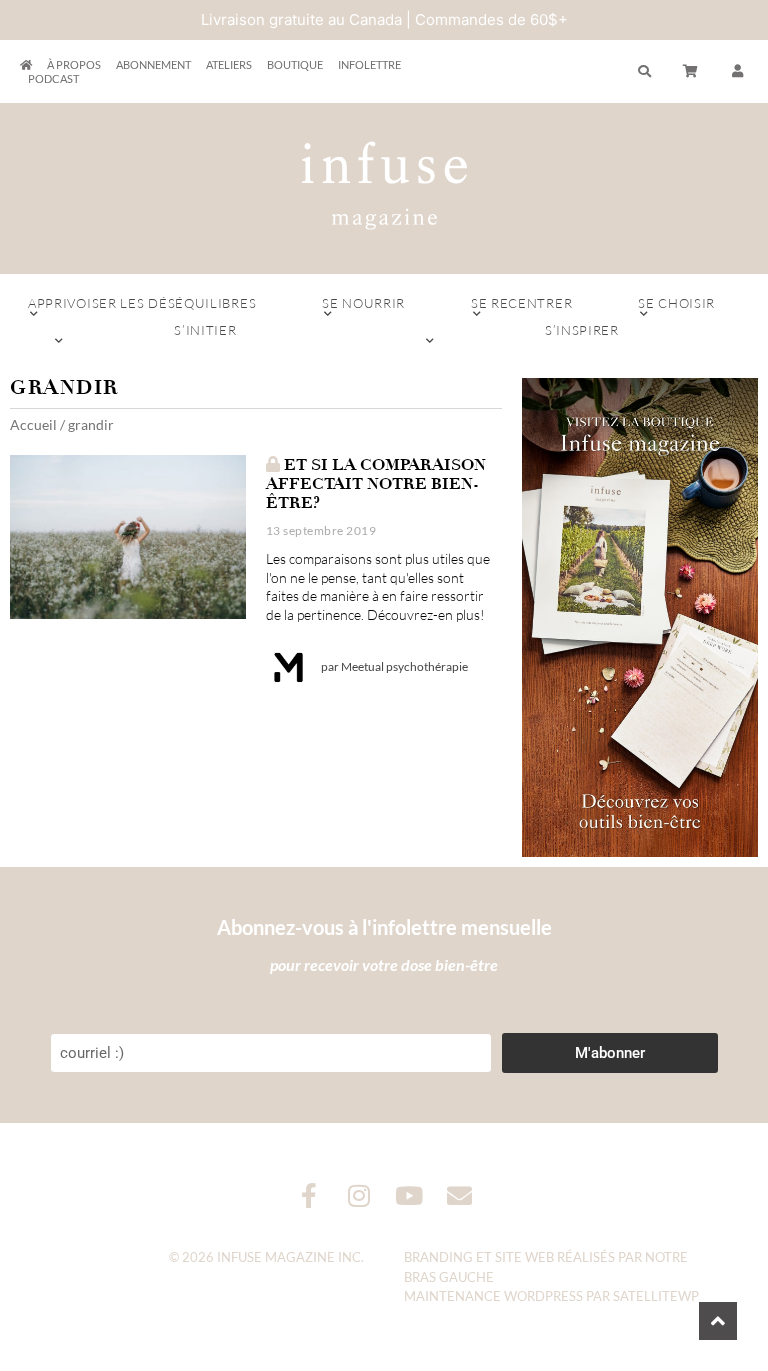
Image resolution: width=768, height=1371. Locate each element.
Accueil (33, 424)
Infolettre (369, 64)
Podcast (53, 78)
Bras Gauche (449, 1277)
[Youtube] (409, 1195)
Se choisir (676, 303)
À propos (74, 64)
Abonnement (153, 64)
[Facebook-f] (309, 1195)
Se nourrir (363, 303)
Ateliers (229, 64)
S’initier (205, 330)
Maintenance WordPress (493, 1296)
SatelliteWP (656, 1296)
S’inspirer (582, 330)
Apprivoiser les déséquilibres (142, 303)
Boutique (295, 64)
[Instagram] (359, 1195)
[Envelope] (459, 1195)
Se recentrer (521, 303)
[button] (738, 72)
